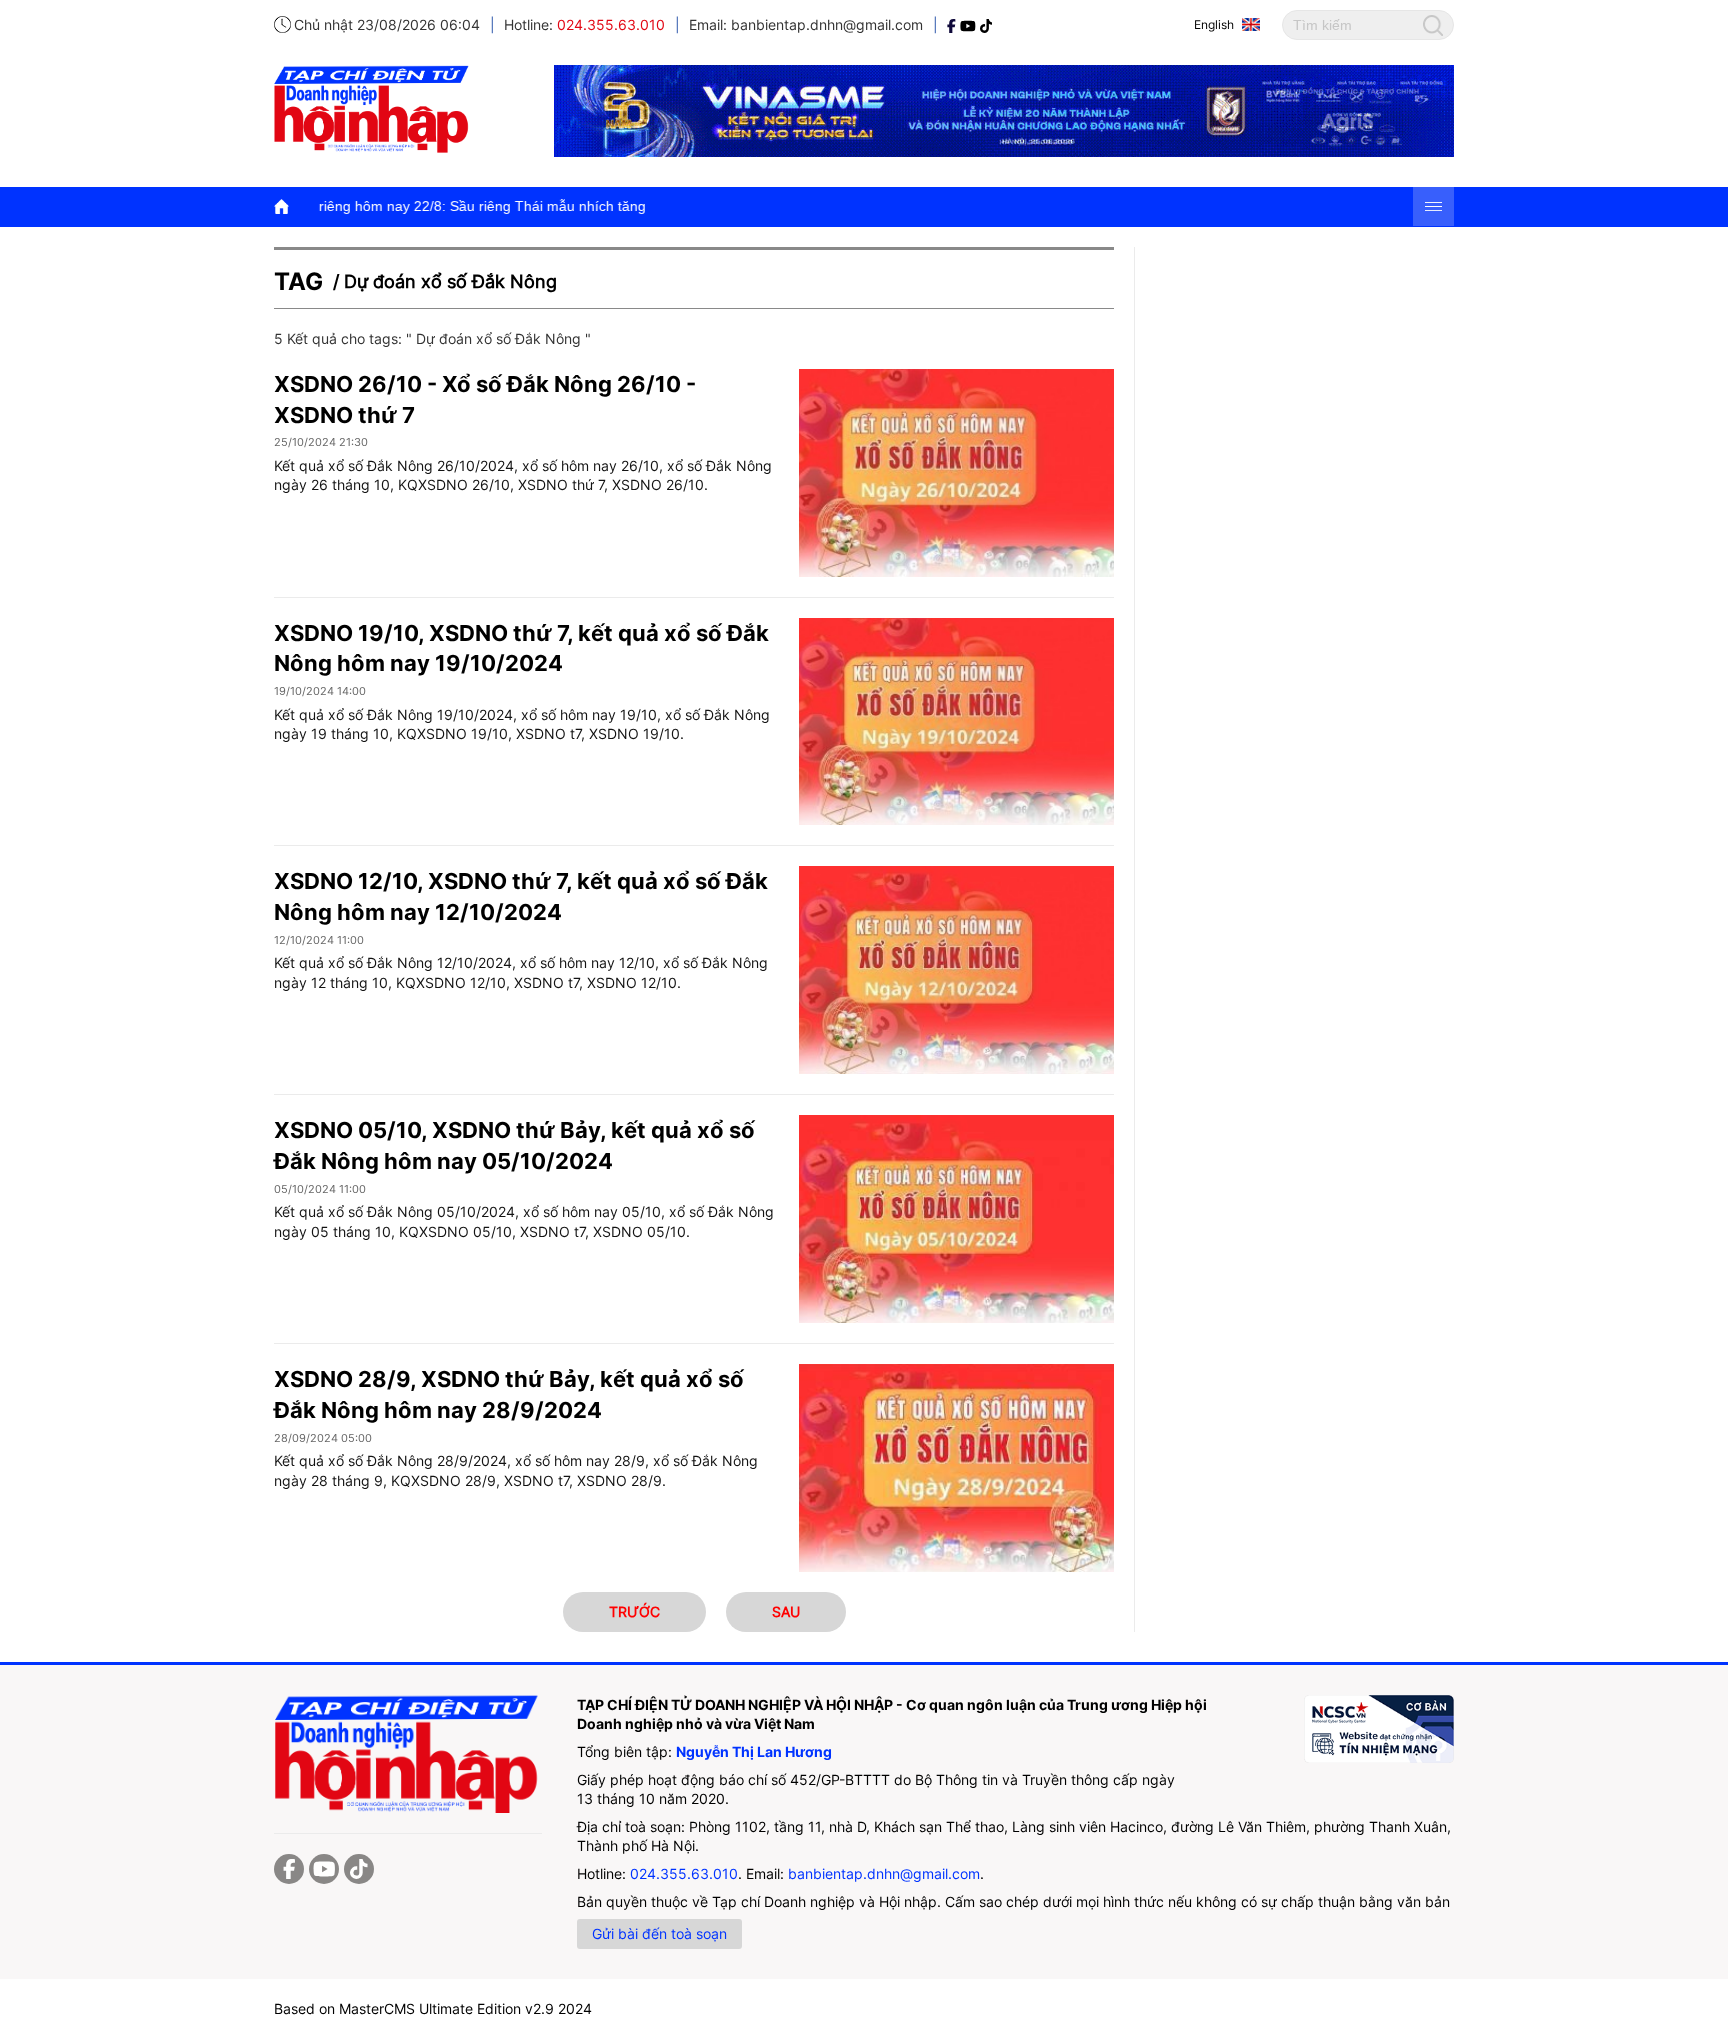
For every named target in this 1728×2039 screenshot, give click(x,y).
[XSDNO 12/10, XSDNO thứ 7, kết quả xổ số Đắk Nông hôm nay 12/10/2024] (956, 970)
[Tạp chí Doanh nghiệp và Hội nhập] (953, 24)
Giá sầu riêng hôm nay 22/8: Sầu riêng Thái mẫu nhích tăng (341, 206)
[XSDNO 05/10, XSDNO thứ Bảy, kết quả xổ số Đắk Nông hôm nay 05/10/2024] (956, 1219)
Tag (298, 281)
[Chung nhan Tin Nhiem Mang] (1379, 1729)
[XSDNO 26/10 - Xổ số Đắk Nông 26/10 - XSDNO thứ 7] (956, 473)
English (1214, 24)
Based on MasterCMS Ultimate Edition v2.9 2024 (433, 2008)
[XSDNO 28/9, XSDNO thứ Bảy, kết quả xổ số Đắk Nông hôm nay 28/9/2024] (956, 1468)
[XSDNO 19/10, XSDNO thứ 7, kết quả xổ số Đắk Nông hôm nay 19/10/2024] (956, 722)
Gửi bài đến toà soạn (659, 1933)
